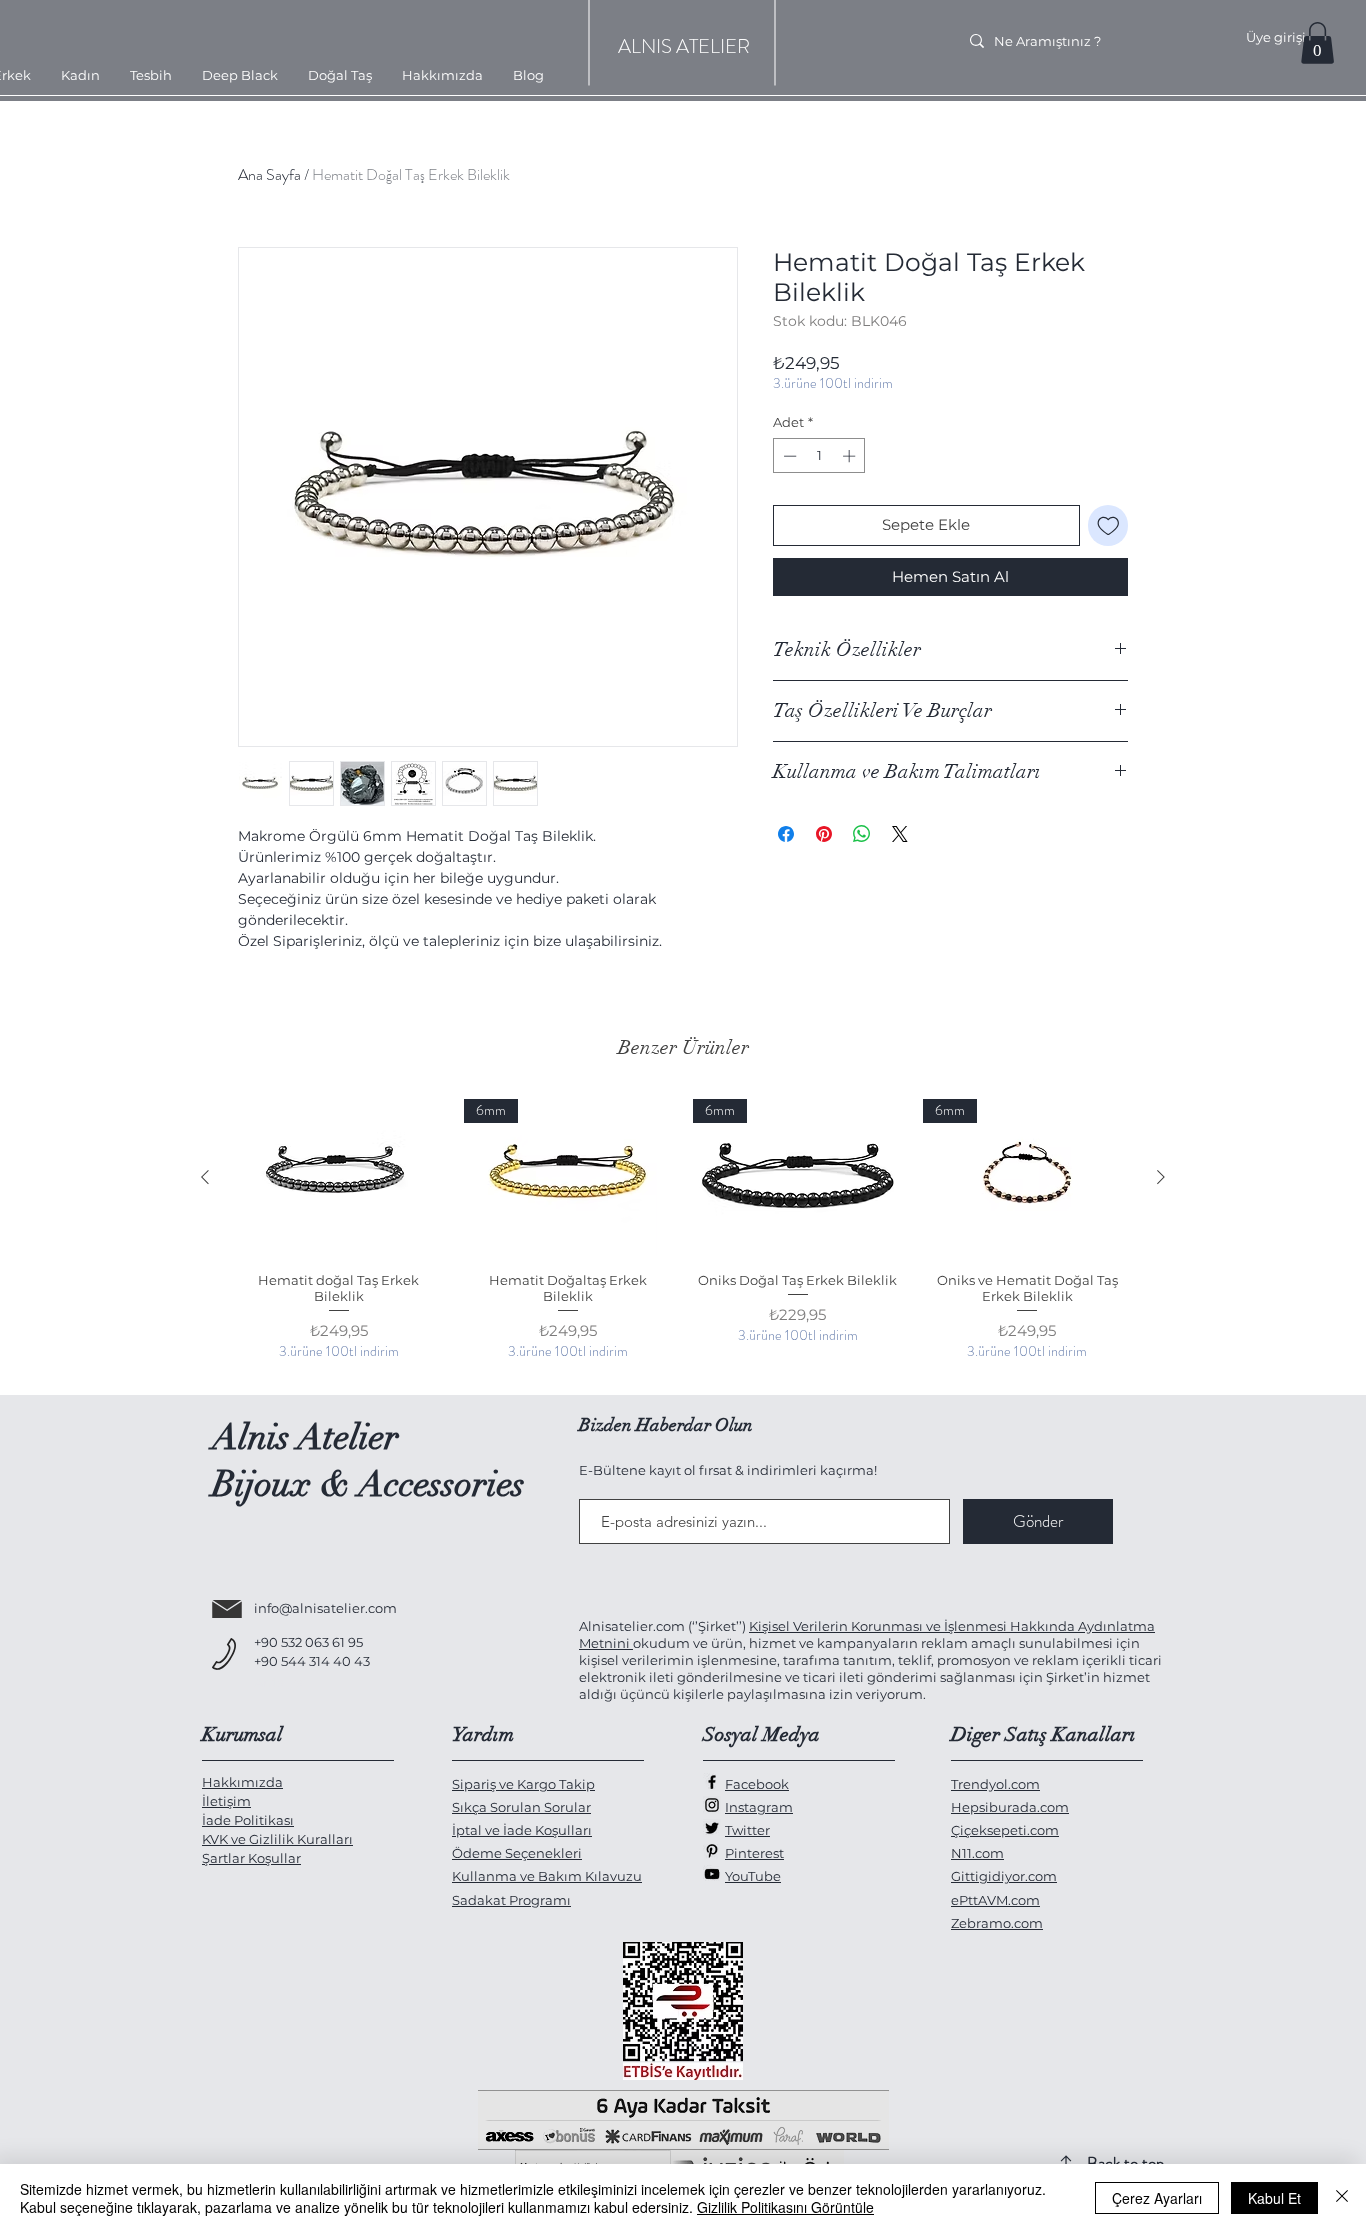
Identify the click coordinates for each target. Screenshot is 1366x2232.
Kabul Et (1274, 2198)
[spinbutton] (819, 456)
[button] (1317, 43)
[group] (683, 1238)
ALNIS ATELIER (684, 46)
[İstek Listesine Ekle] (1108, 525)
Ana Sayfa (269, 174)
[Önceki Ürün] (205, 1177)
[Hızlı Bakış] (339, 1177)
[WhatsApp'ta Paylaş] (862, 834)
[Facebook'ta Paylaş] (786, 834)
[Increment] (851, 456)
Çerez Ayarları (1157, 2198)
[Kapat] (1342, 2198)
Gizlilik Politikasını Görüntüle (785, 2207)
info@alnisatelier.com (325, 1608)
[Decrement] (788, 456)
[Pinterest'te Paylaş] (824, 834)
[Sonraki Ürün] (1161, 1177)
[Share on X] (900, 834)
